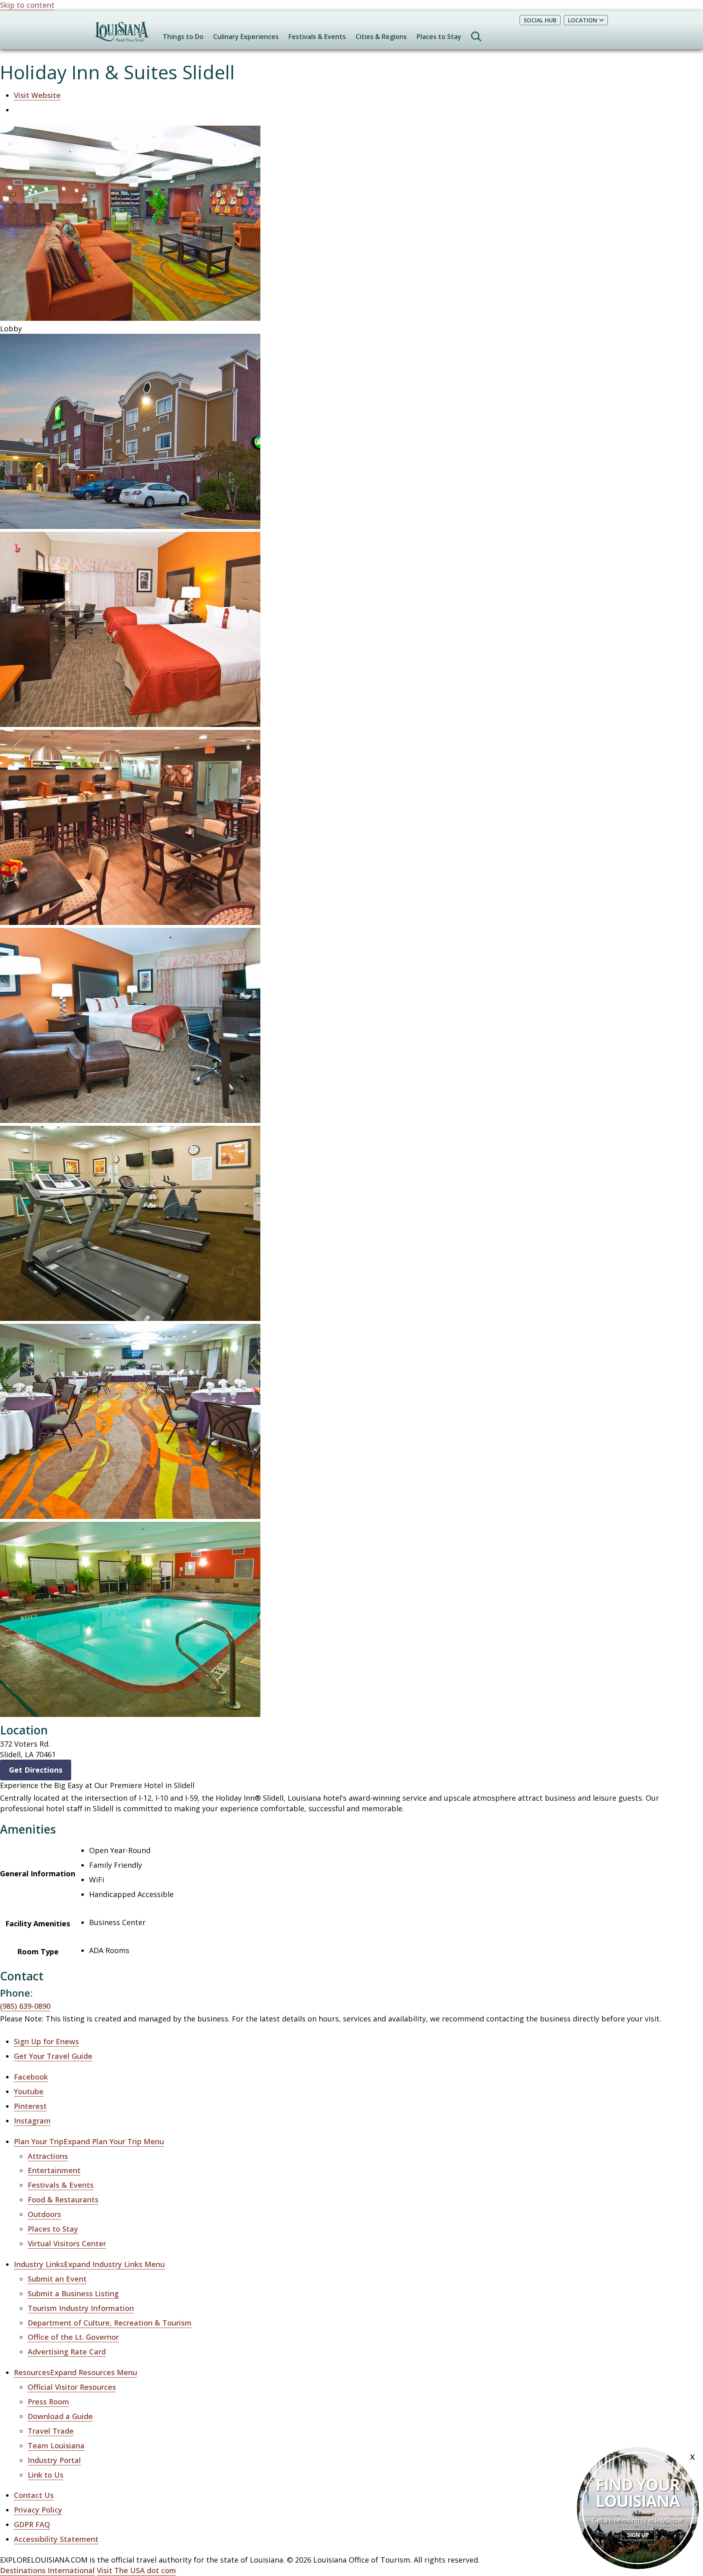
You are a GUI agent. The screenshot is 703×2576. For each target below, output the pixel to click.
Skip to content (27, 5)
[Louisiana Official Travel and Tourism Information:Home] (122, 36)
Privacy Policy (38, 2510)
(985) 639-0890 (25, 2006)
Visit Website (37, 95)
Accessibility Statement (56, 2539)
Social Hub (540, 20)
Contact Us (34, 2495)
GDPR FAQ (32, 2524)
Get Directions (36, 1770)
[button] (89, 2142)
